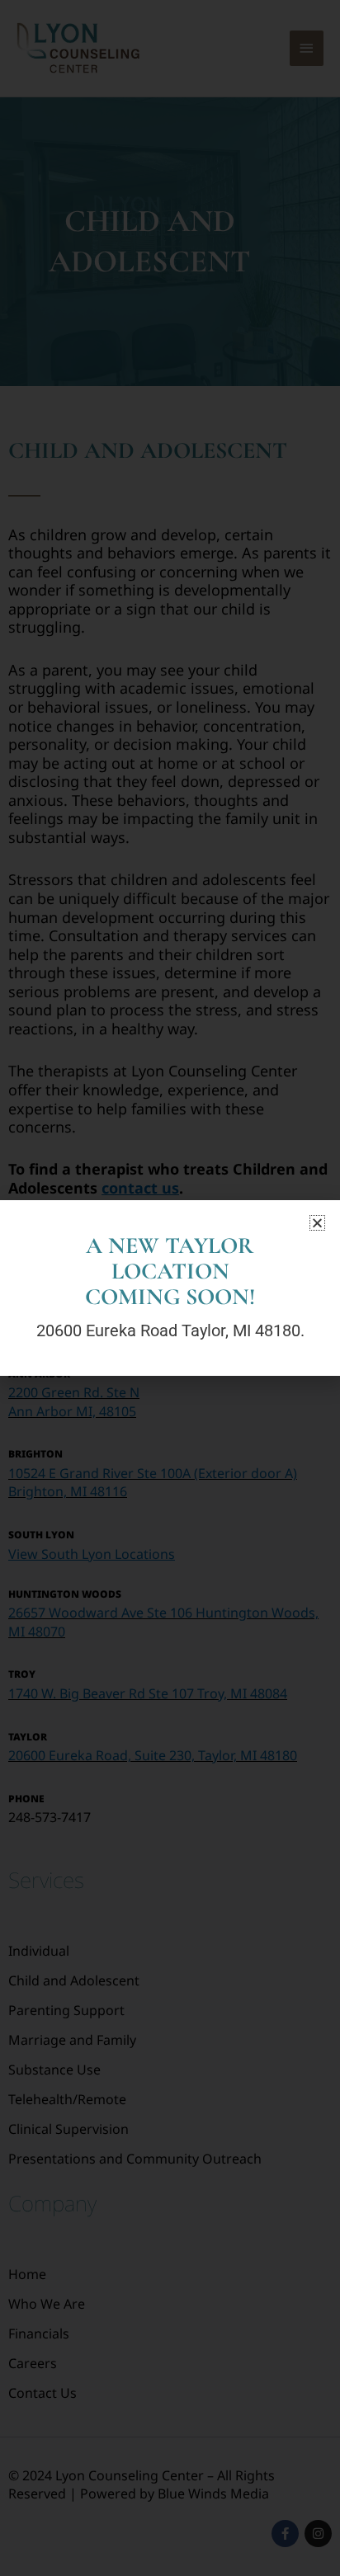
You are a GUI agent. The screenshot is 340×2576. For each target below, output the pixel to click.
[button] (317, 1223)
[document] (170, 1288)
